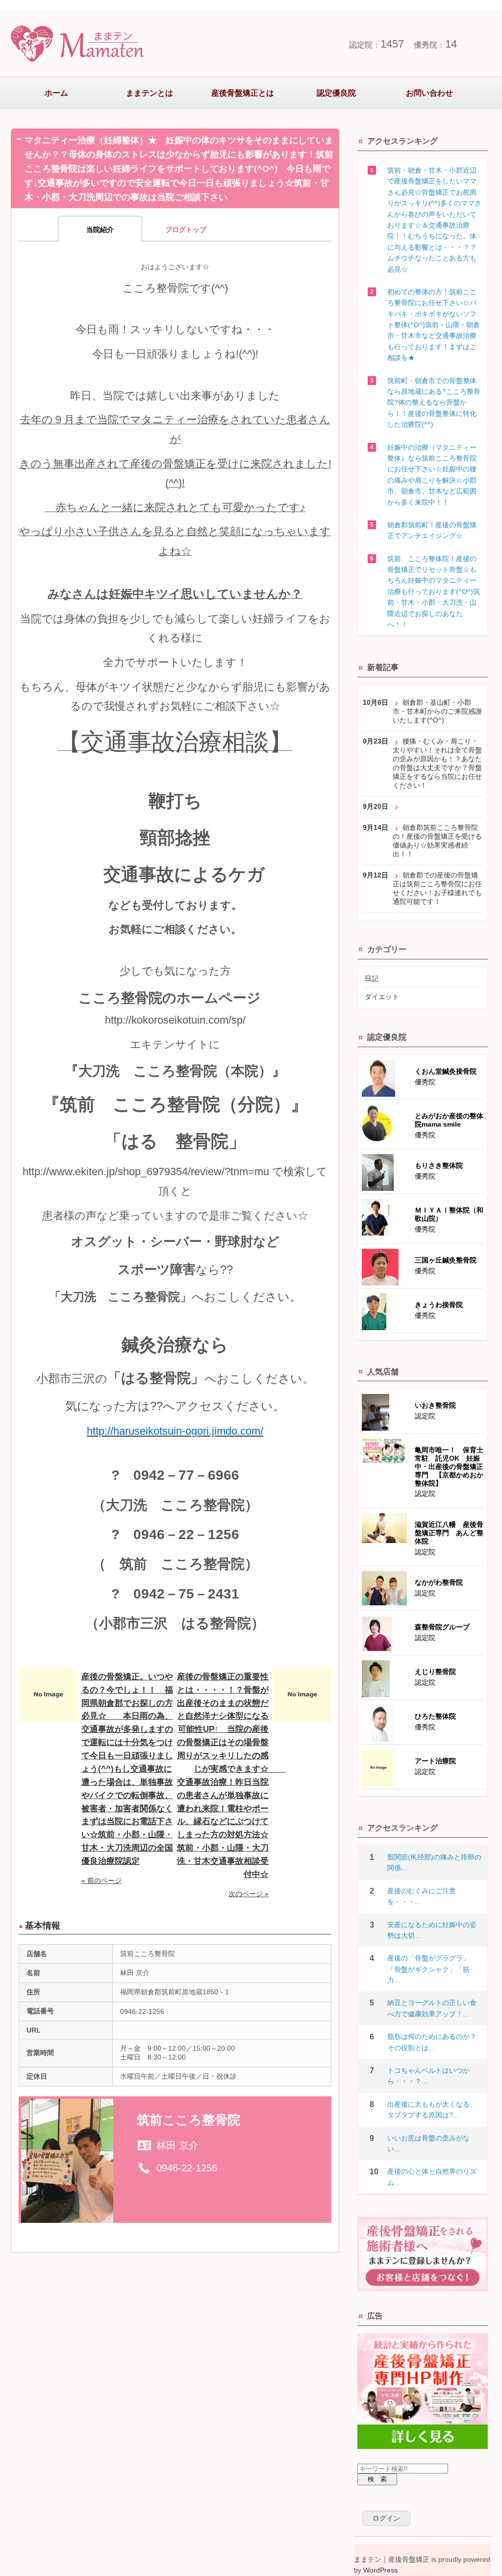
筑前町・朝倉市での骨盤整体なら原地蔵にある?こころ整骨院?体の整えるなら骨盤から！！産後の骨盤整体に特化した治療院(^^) (434, 403)
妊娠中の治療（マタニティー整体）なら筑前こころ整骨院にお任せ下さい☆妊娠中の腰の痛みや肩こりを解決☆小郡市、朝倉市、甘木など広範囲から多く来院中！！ (432, 475)
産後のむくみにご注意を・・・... (422, 1896)
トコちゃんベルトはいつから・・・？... (428, 2076)
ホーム (56, 93)
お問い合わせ (429, 93)
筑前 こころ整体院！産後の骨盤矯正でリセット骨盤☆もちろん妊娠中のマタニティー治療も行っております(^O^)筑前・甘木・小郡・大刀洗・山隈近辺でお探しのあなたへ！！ (434, 592)
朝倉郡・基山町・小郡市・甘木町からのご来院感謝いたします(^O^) (437, 711)
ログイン (386, 2518)
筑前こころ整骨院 (188, 2120)
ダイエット (382, 997)
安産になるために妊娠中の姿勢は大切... (432, 1930)
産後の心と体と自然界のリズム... (432, 2177)
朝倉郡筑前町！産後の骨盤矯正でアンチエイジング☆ (432, 530)
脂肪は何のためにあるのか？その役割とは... (432, 2042)
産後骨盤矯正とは (243, 93)
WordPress (380, 2570)
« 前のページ (101, 1880)
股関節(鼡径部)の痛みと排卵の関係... (434, 1862)
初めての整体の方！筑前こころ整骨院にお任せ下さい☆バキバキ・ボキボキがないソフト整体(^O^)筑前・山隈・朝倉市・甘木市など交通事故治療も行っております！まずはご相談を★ (434, 325)
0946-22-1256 (187, 2168)
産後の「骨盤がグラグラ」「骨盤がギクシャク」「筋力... (428, 1969)
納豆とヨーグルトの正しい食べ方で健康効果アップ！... (432, 2008)
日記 (372, 979)
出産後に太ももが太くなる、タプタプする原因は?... (432, 2110)
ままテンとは (150, 93)
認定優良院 (336, 93)
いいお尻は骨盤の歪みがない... (428, 2143)
